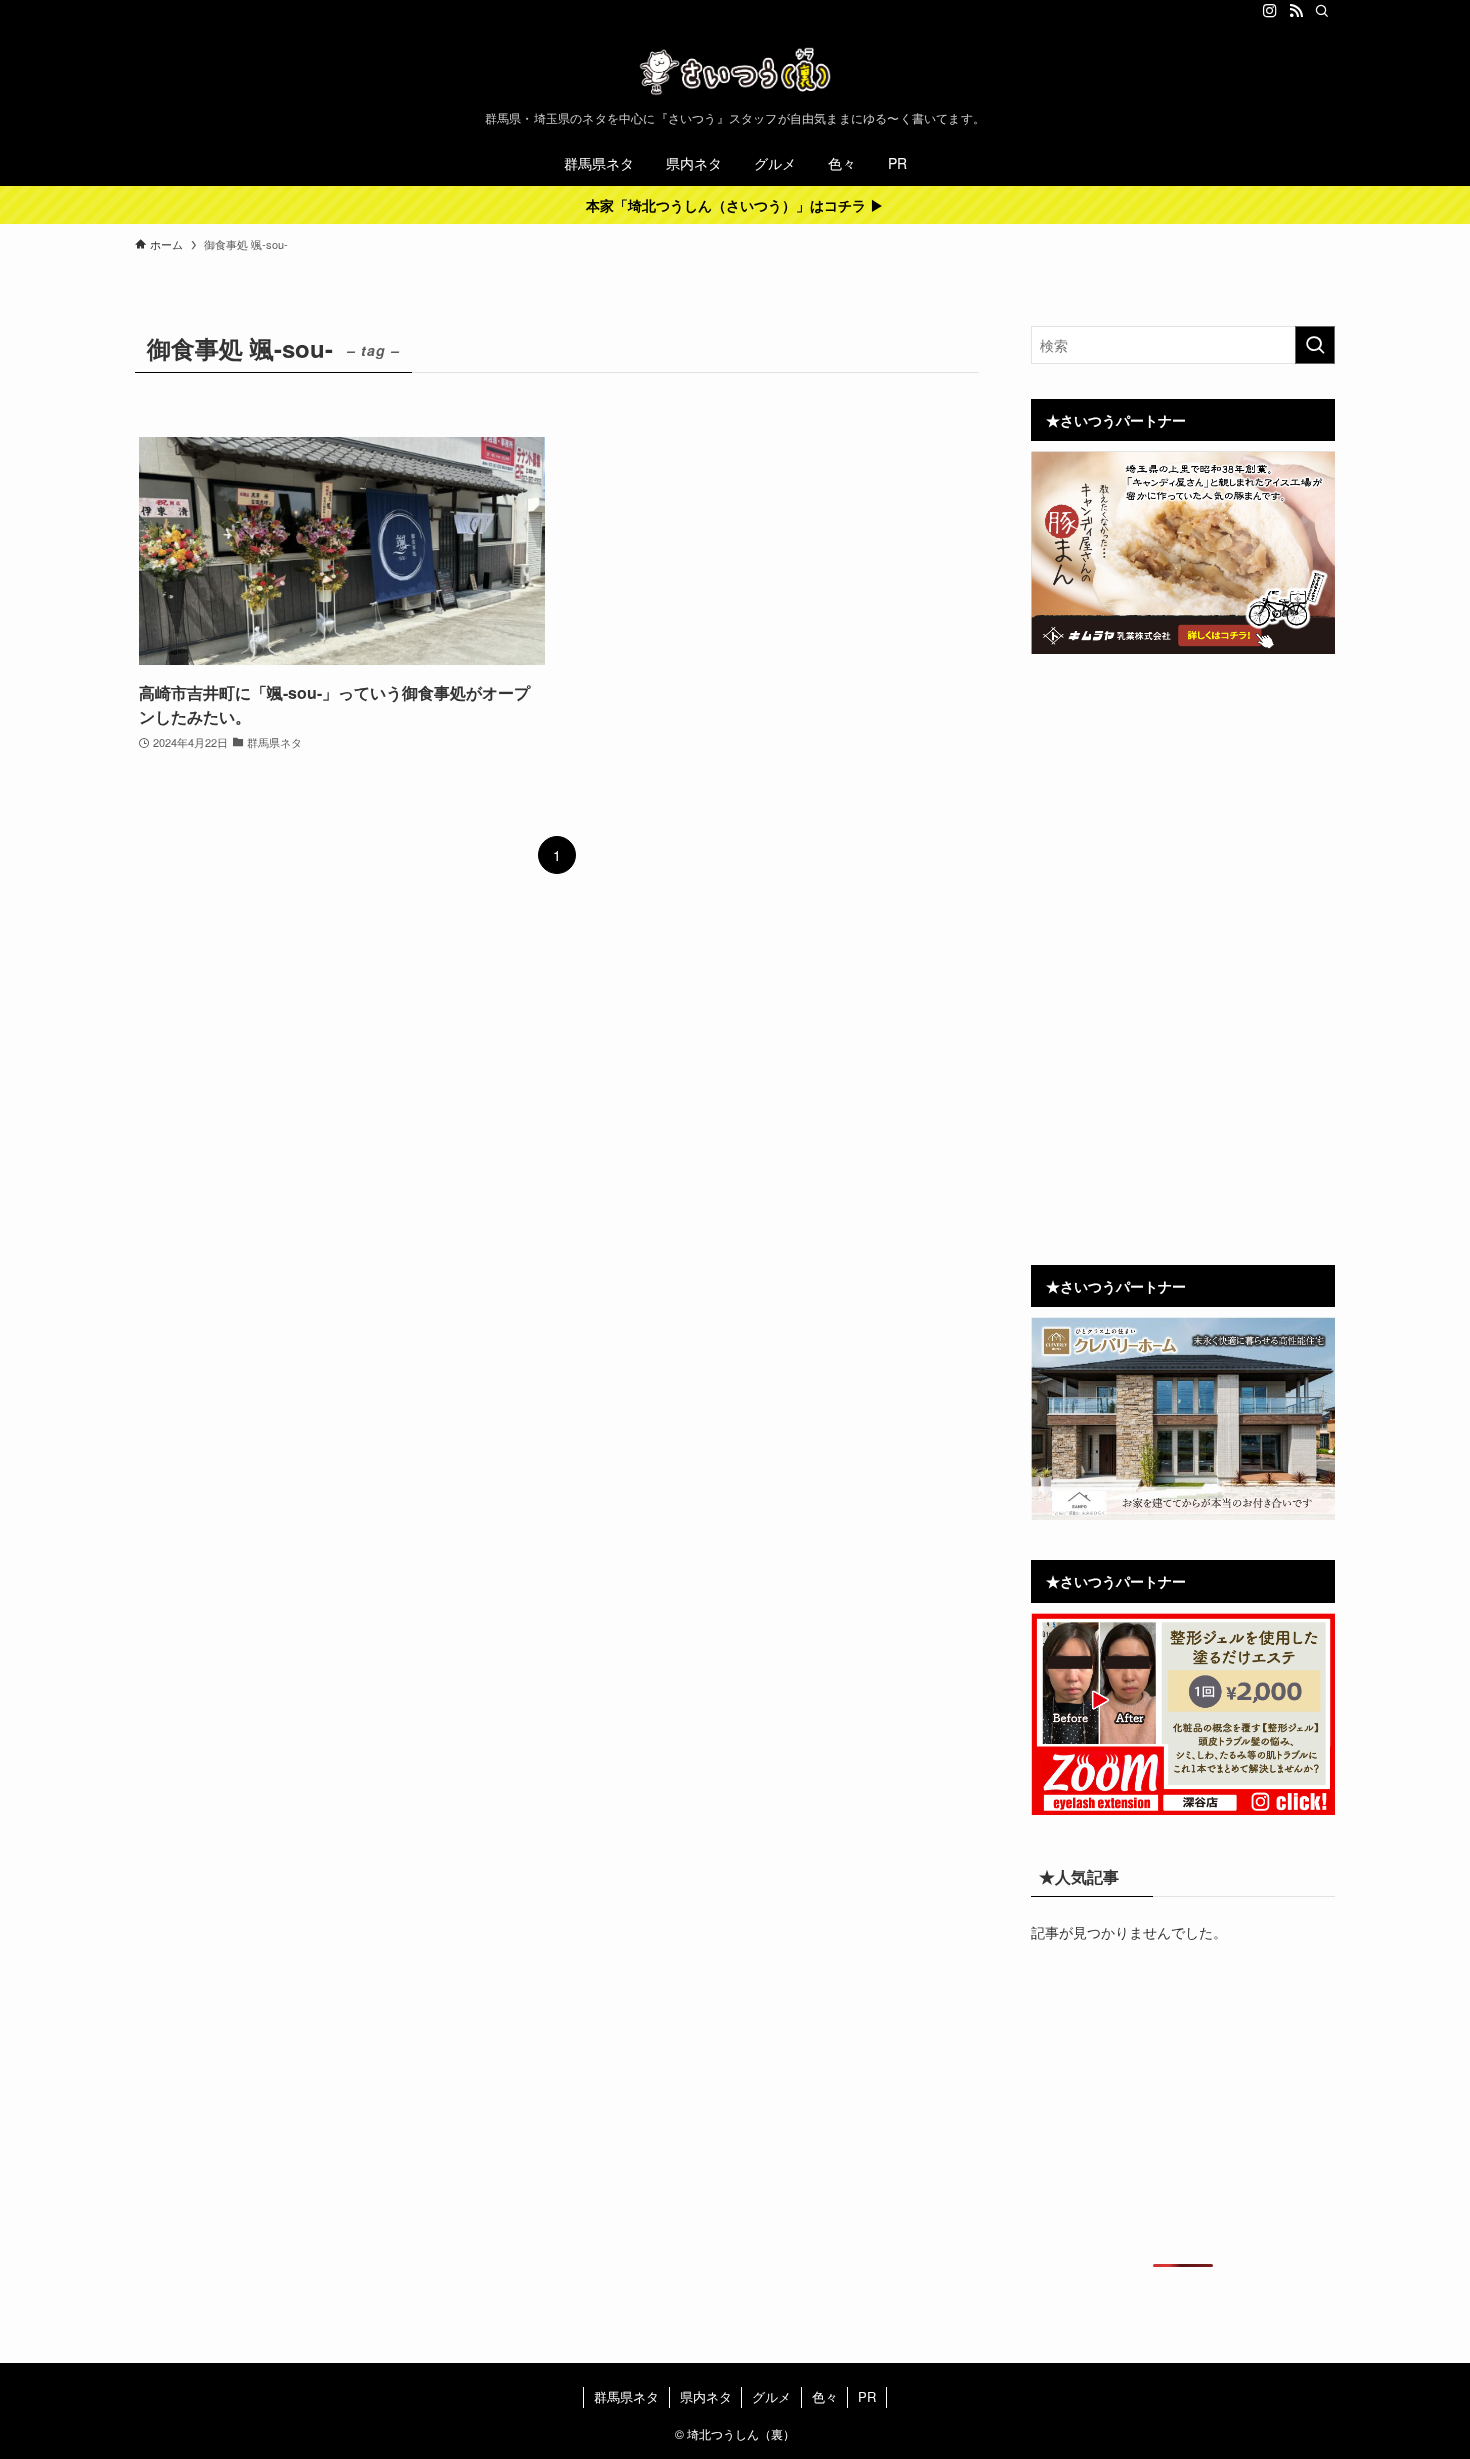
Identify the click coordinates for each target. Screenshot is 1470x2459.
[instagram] (1270, 11)
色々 (825, 2396)
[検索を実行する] (1315, 345)
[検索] (1322, 11)
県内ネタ (706, 2396)
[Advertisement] (1183, 820)
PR (867, 2396)
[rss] (1296, 11)
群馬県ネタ (626, 2396)
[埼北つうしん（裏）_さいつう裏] (735, 71)
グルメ (771, 2396)
